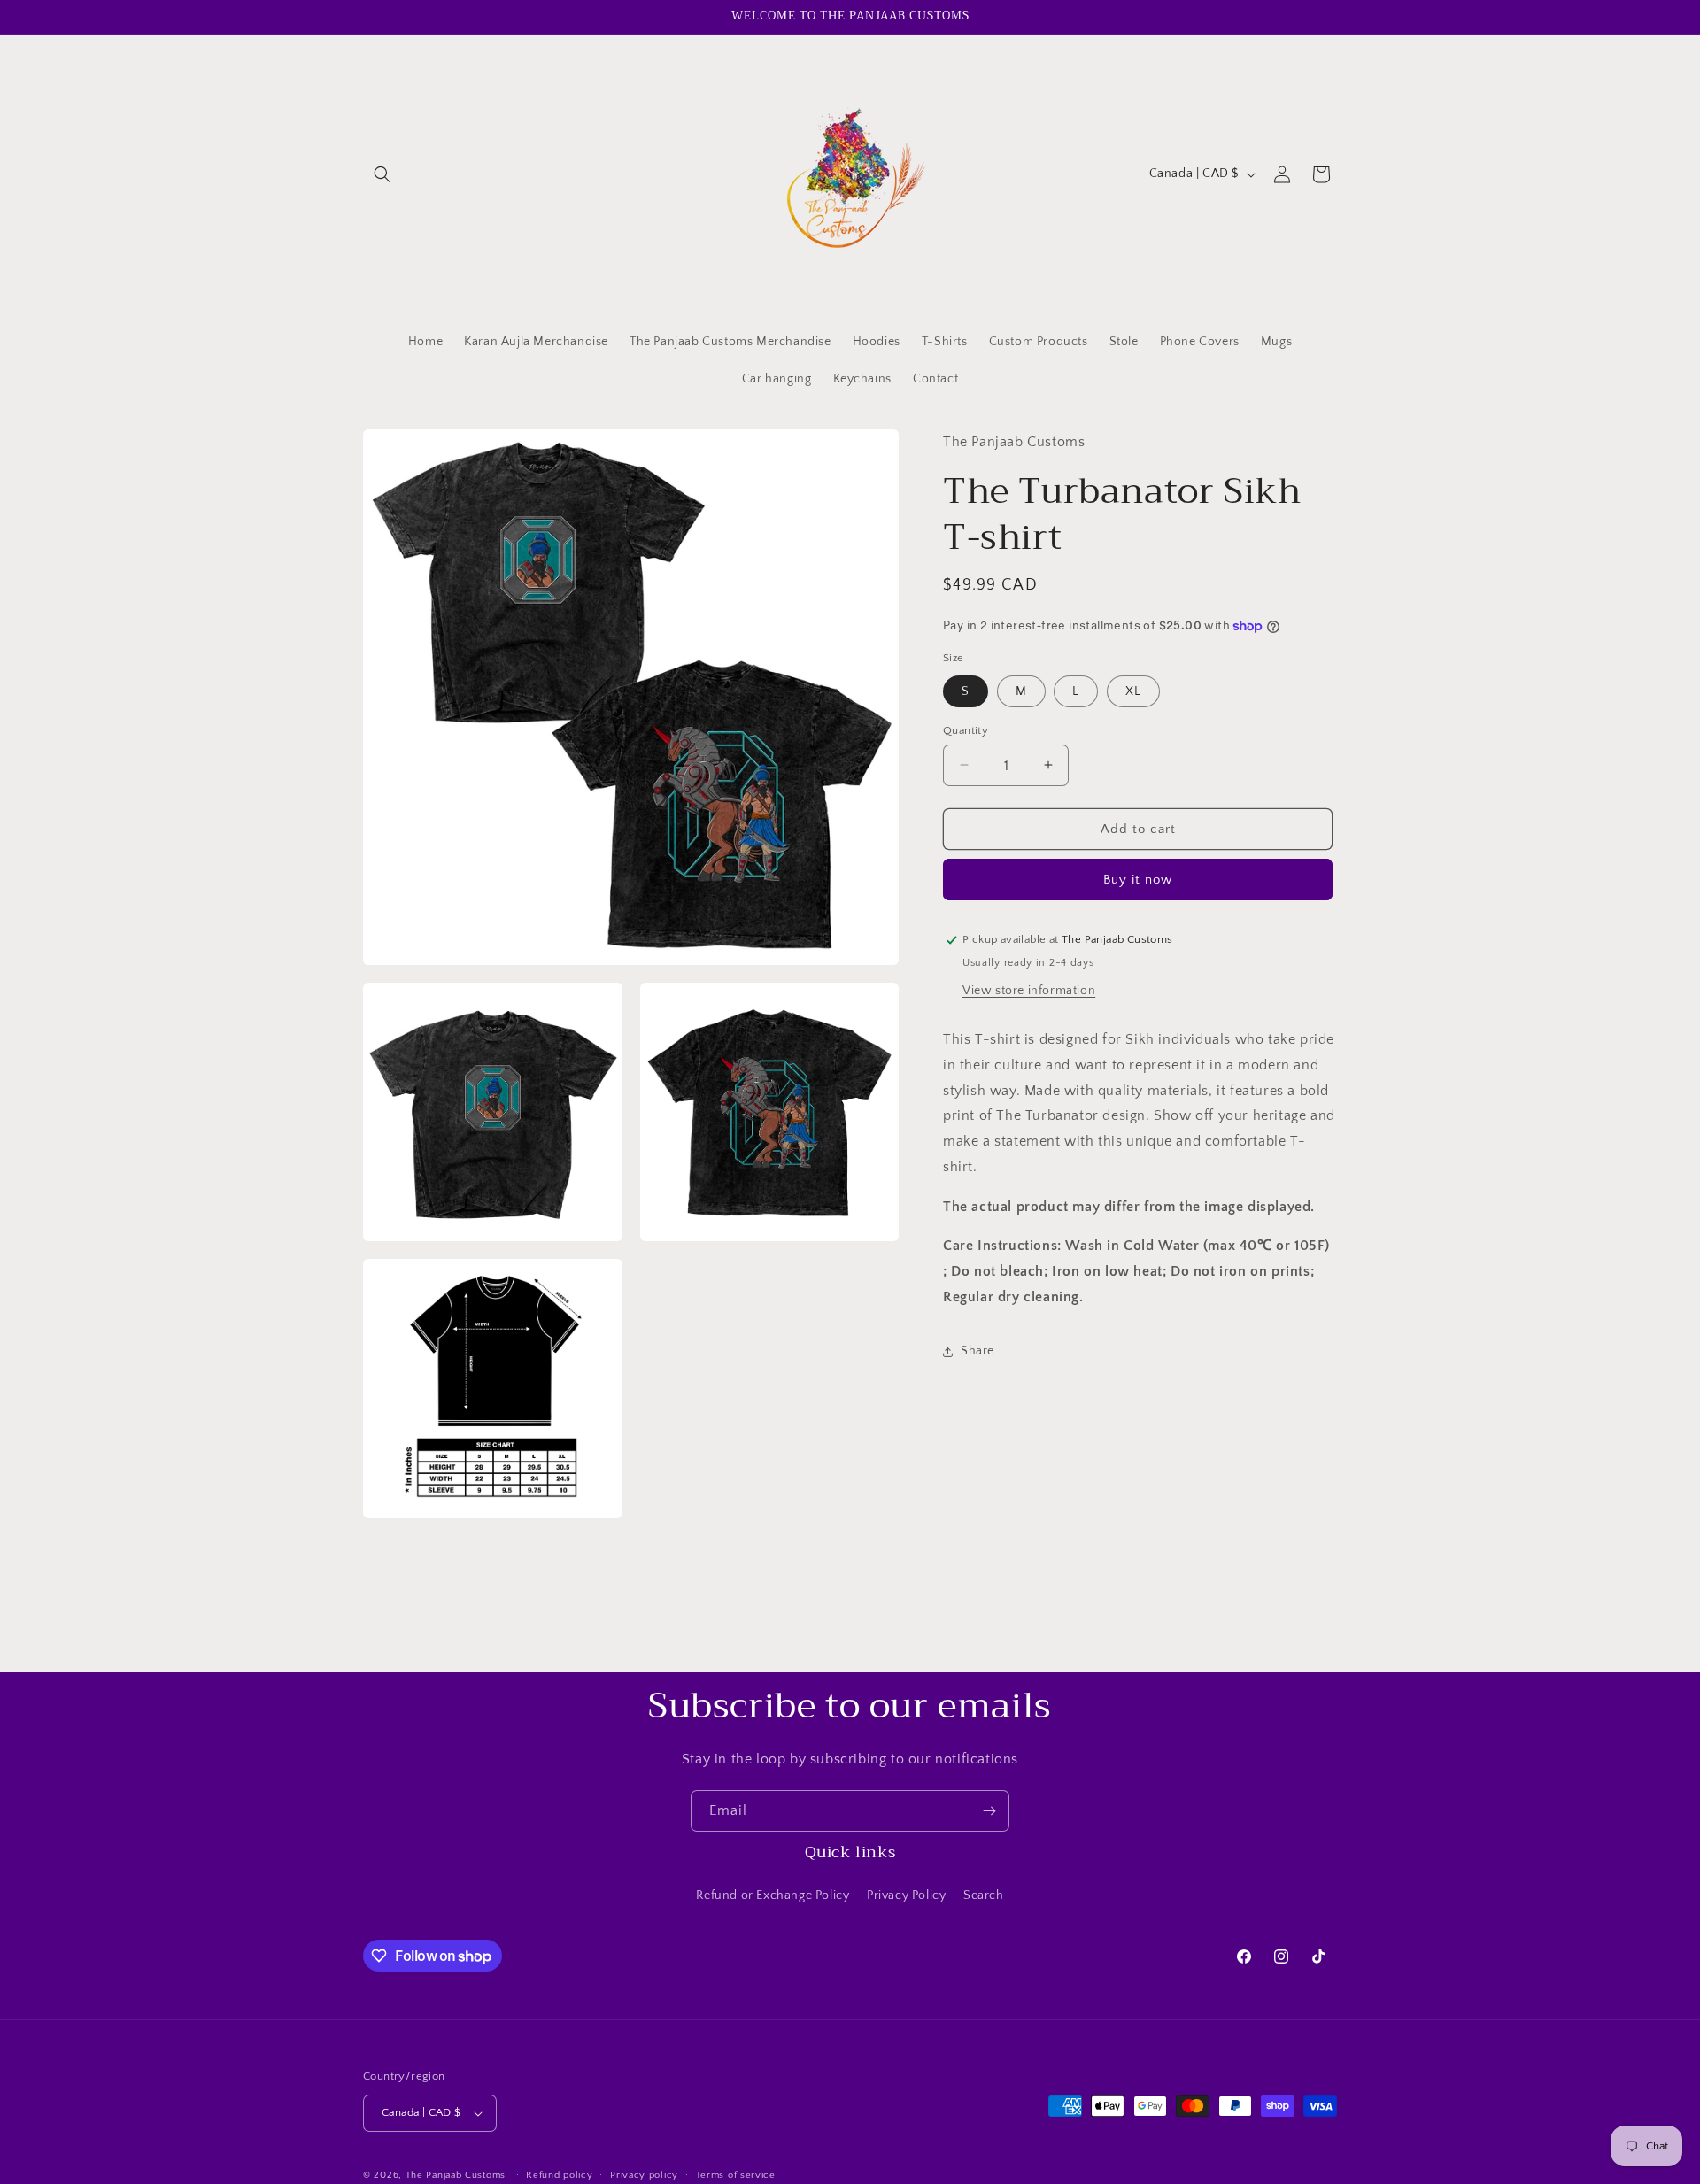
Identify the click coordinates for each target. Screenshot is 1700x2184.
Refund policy (559, 2174)
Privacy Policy (906, 1895)
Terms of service (736, 2174)
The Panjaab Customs (456, 2175)
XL (1133, 691)
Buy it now (1138, 880)
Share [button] (977, 1351)
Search (984, 1895)
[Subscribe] (989, 1811)
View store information (1029, 991)
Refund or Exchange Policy (773, 1895)
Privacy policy (644, 2174)
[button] (382, 174)
